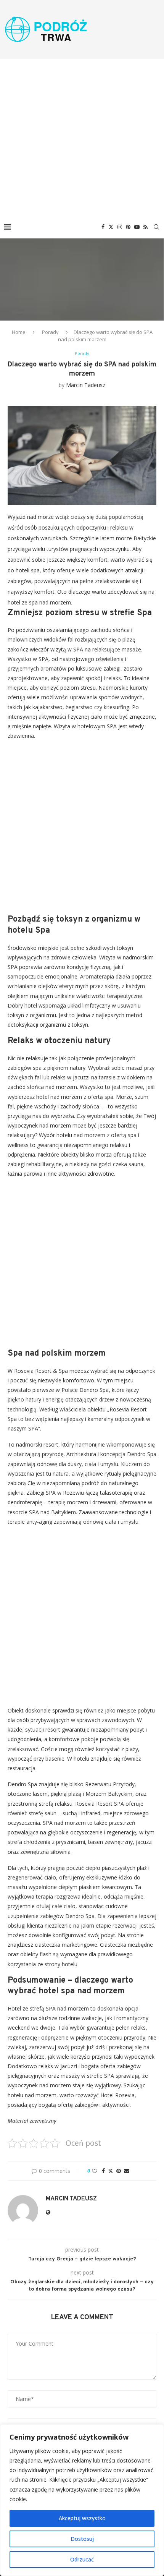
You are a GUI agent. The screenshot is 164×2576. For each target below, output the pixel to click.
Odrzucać (82, 2559)
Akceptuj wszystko (82, 2518)
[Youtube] (137, 227)
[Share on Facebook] (103, 2171)
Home (19, 332)
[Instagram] (120, 227)
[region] (82, 2500)
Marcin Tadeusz (86, 385)
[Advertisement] (82, 137)
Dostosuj (82, 2539)
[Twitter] (111, 227)
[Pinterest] (128, 227)
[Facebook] (103, 227)
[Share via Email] (127, 2171)
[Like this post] (95, 2171)
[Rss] (146, 227)
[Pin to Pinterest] (119, 2171)
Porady (50, 332)
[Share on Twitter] (111, 2171)
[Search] (156, 227)
